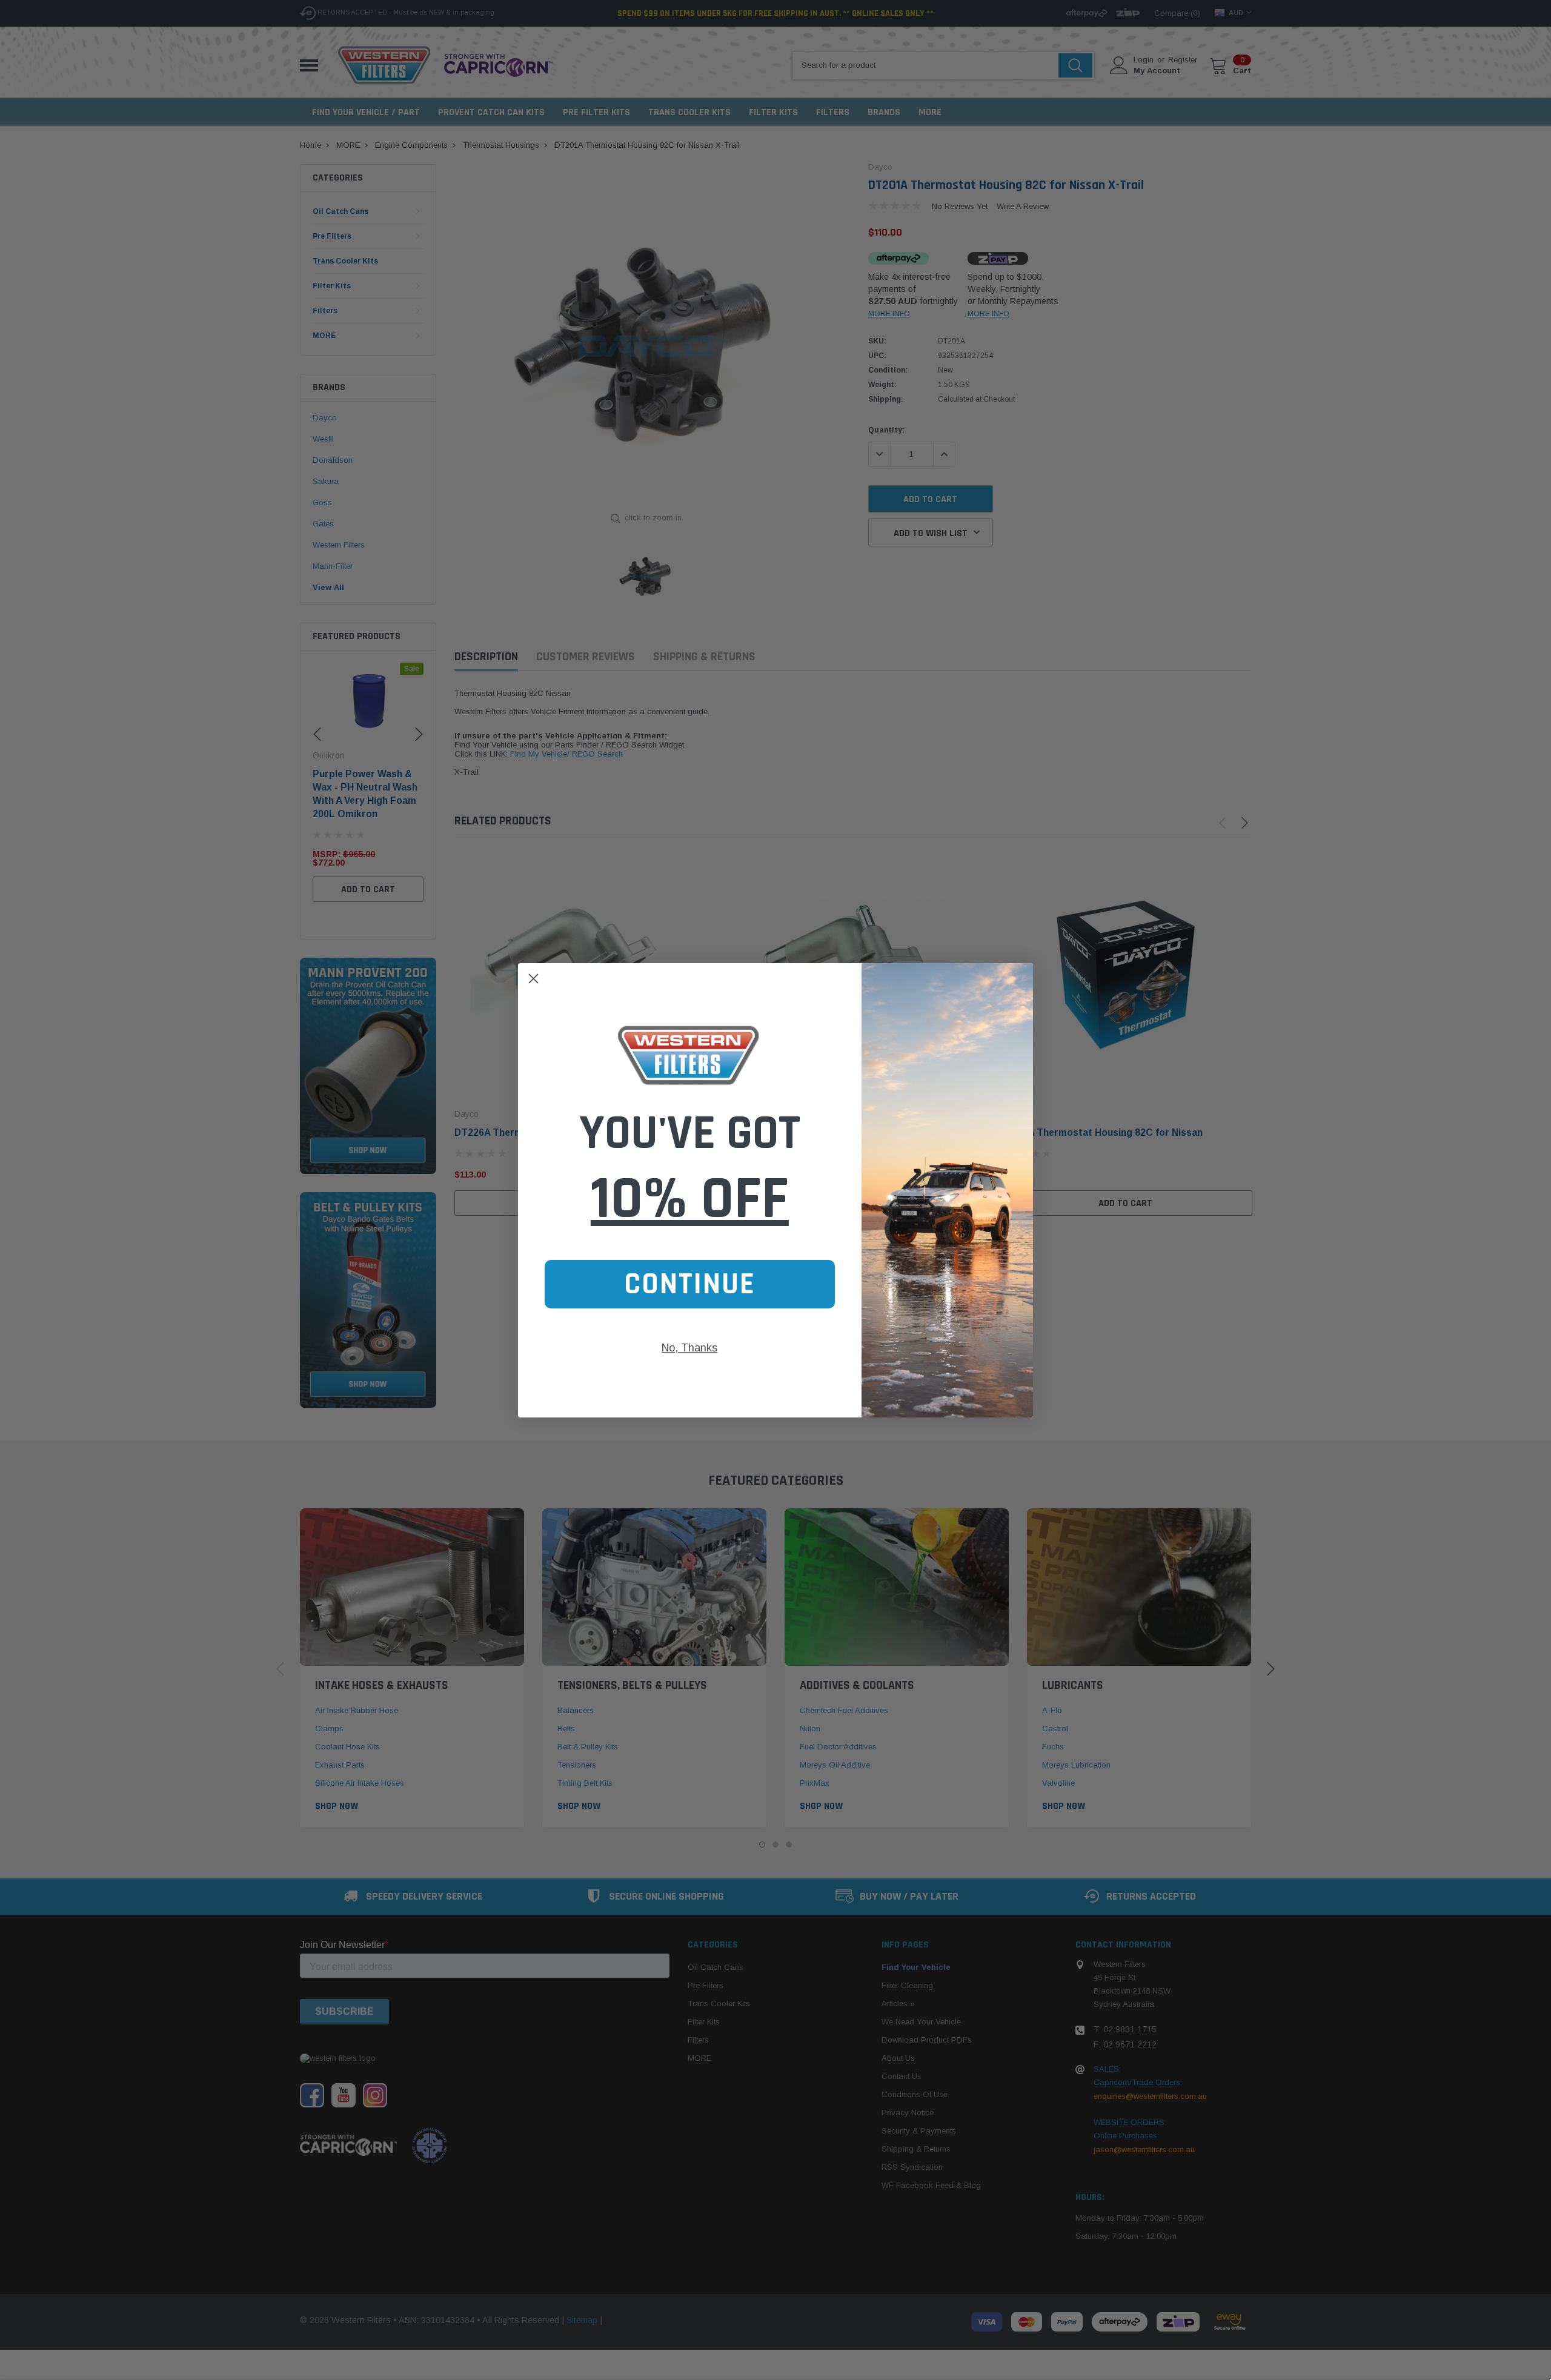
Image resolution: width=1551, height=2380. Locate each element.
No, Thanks (689, 1348)
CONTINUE (690, 1284)
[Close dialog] (533, 979)
